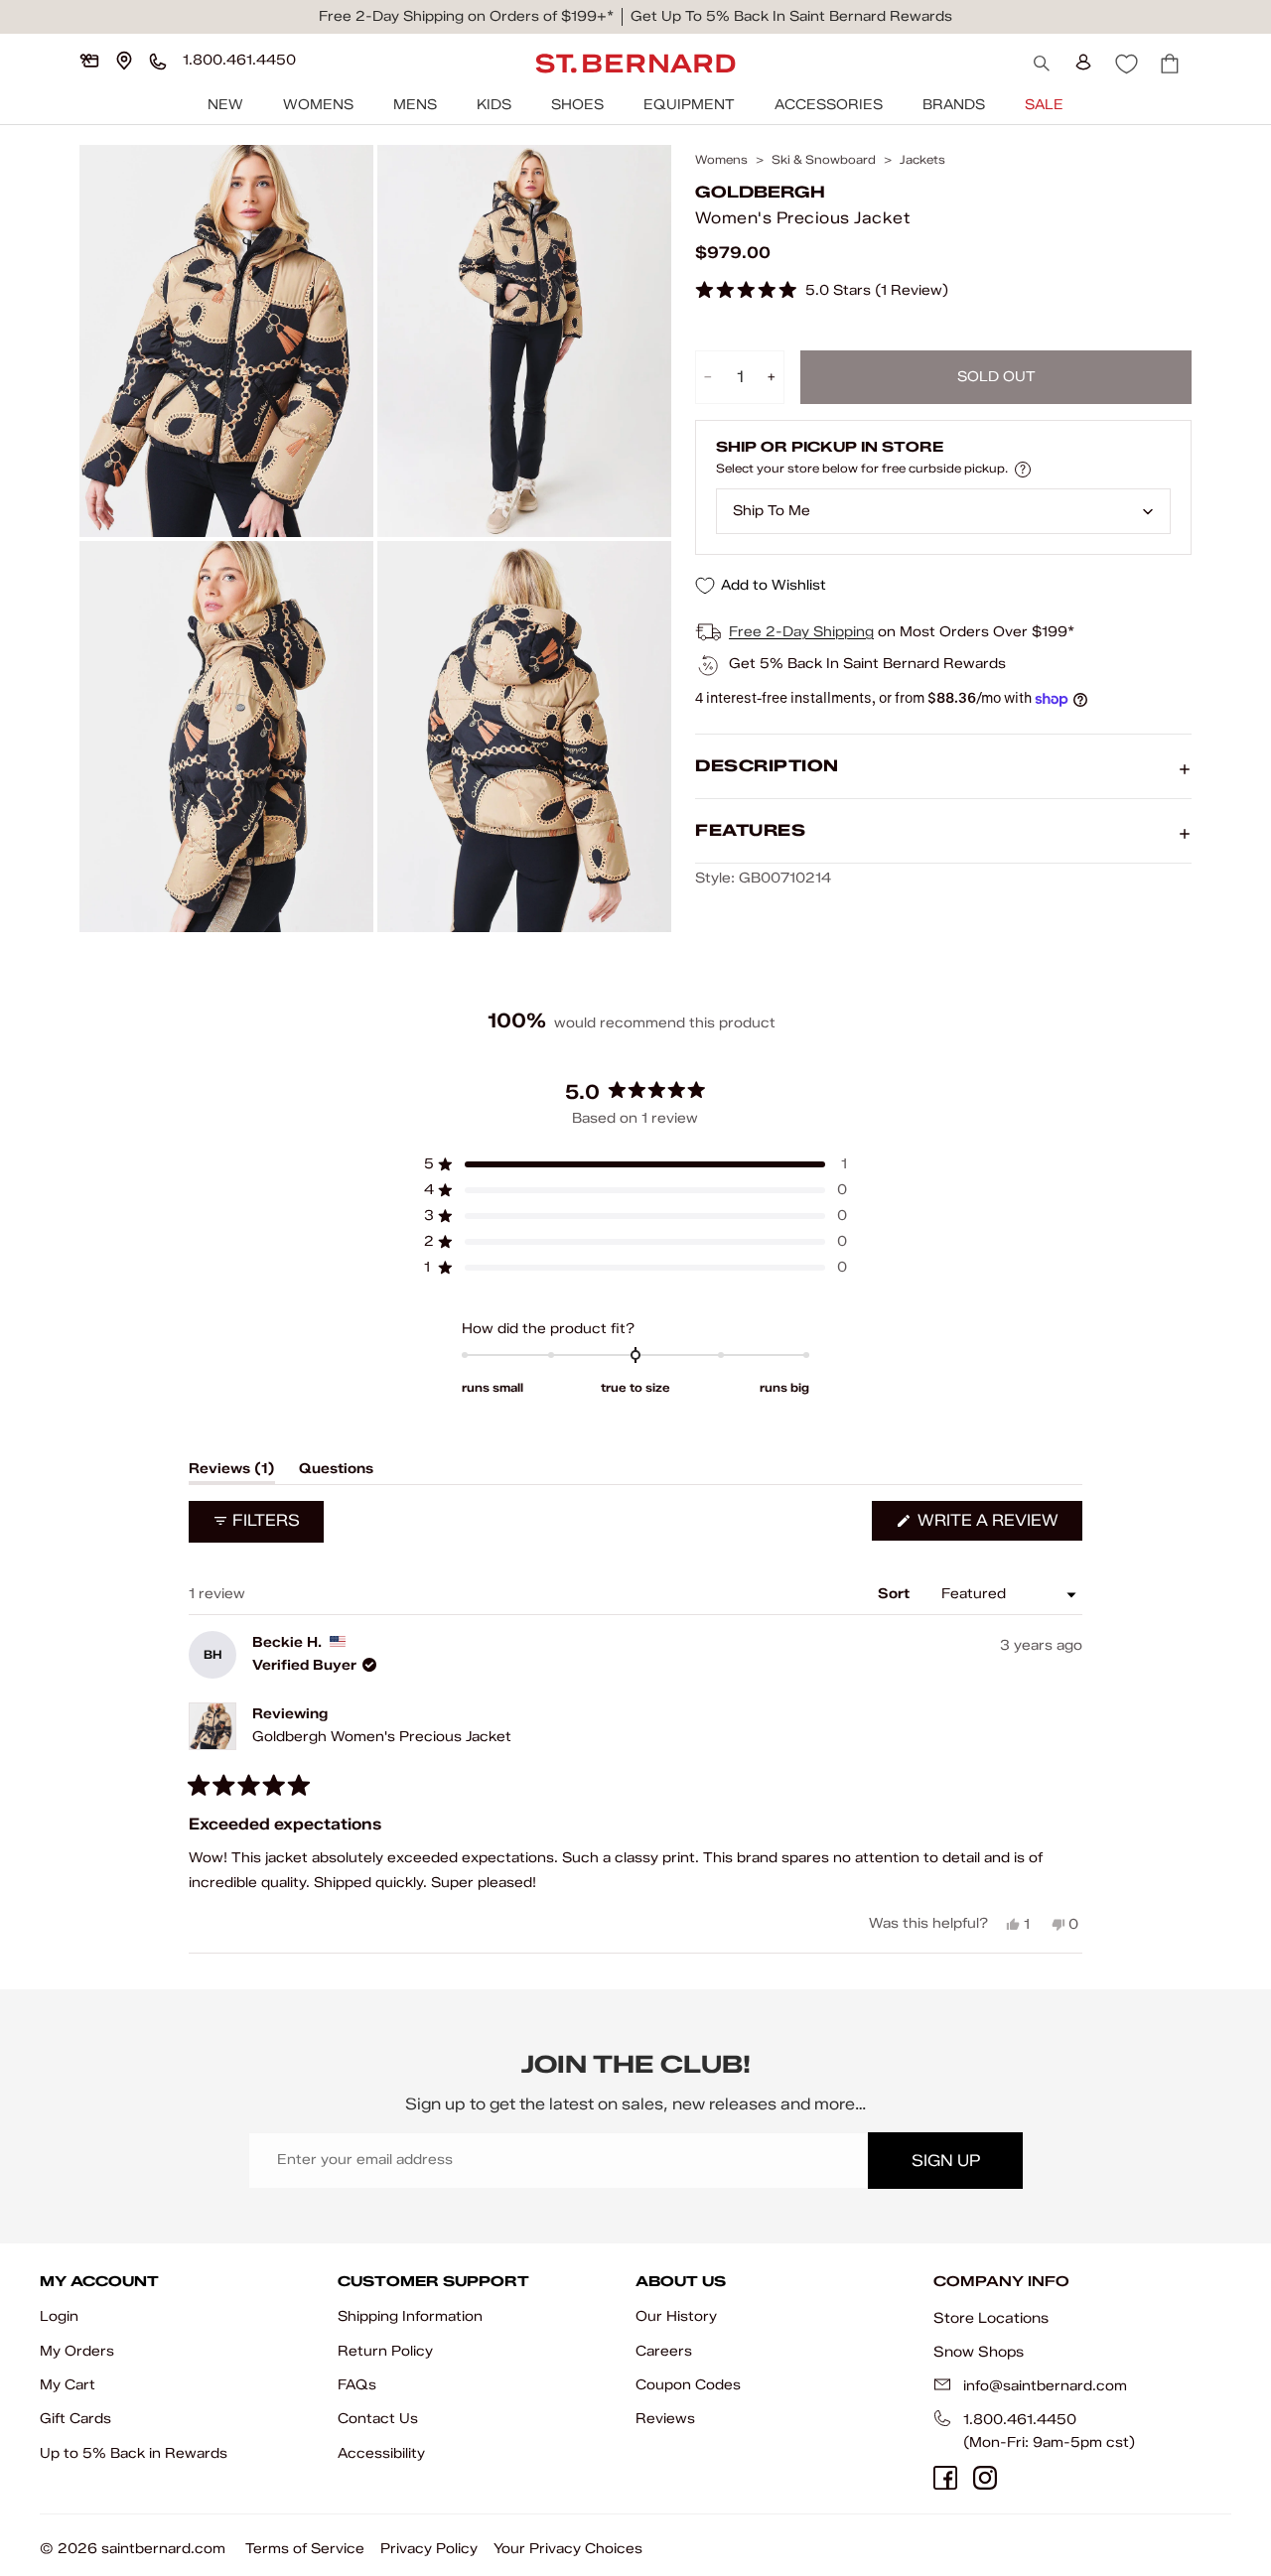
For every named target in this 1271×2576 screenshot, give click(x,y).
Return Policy (385, 2351)
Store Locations (991, 2318)
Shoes (577, 105)
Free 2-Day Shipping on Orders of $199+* (466, 16)
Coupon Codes (688, 2385)
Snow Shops (979, 2352)
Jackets (922, 160)
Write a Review (998, 1525)
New (225, 105)
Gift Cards (75, 2419)
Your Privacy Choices (568, 2549)
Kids (494, 105)
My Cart (68, 2385)
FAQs (357, 2385)
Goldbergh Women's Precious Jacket (382, 1737)
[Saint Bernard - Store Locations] (124, 61)
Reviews (665, 2419)
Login (59, 2316)
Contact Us (378, 2419)
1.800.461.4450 (1020, 2420)
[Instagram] (985, 2478)
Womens (318, 105)
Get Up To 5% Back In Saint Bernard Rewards (791, 16)
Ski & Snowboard (824, 160)
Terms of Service (305, 2549)
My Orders (77, 2351)
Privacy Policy (429, 2549)
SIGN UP (946, 2161)
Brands (954, 105)
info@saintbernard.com (1045, 2386)
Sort (896, 1594)
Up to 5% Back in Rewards (134, 2453)
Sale (1044, 105)
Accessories (829, 105)
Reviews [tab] (232, 1472)
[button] (822, 291)
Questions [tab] (336, 1472)
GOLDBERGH (760, 193)
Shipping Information (410, 2316)
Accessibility (381, 2453)
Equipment (689, 105)
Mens (415, 105)
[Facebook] (945, 2478)
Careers (664, 2351)
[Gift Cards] (89, 61)
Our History (676, 2316)
